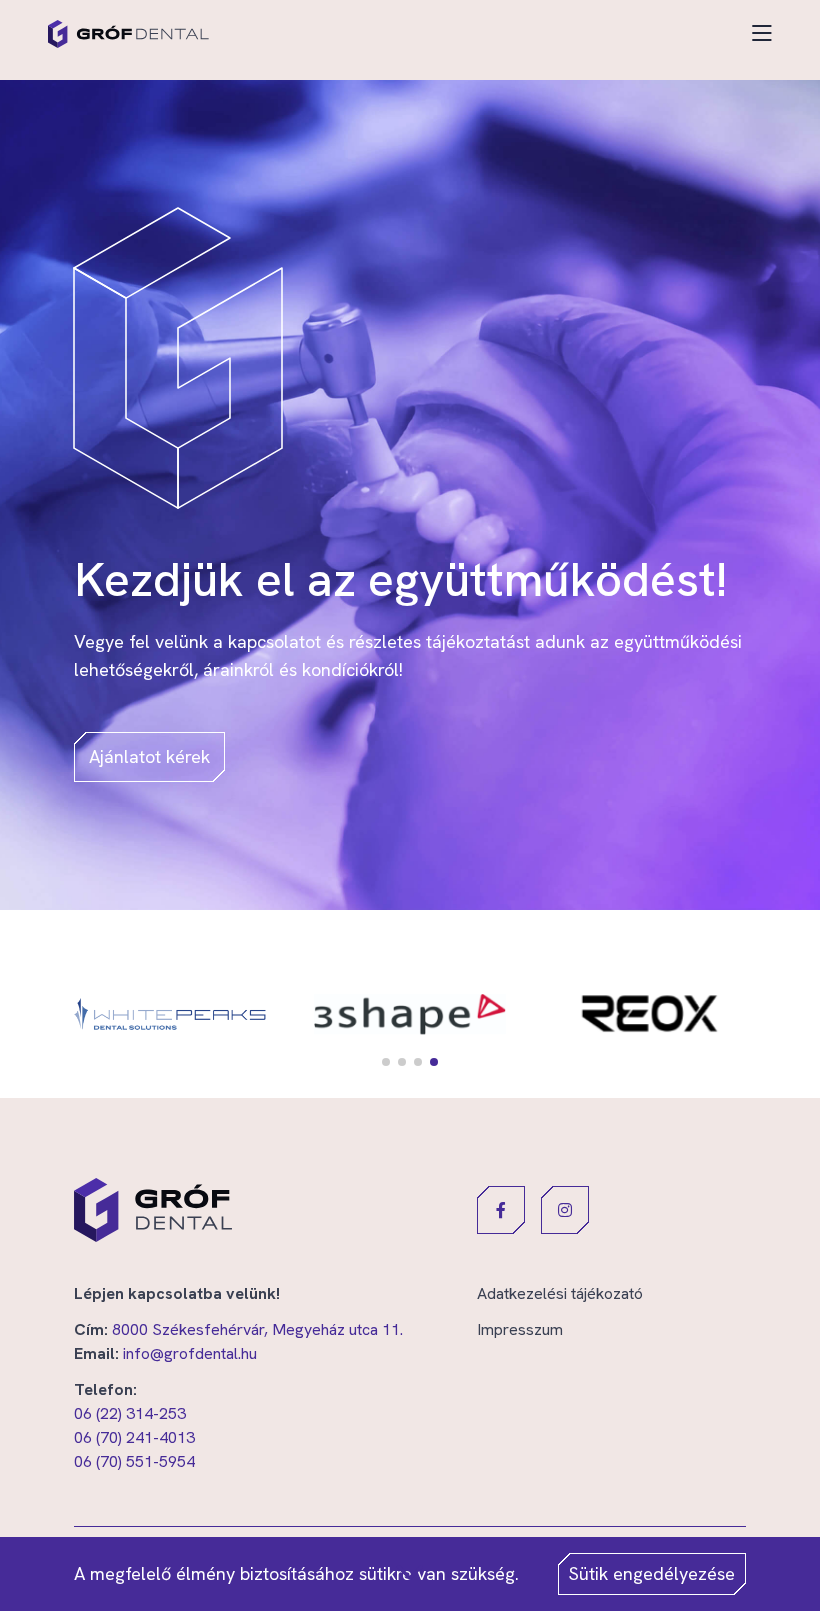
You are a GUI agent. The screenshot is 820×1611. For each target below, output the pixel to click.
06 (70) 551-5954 (134, 1461)
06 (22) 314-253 (130, 1413)
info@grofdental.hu (190, 1353)
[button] (386, 1062)
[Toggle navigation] (762, 34)
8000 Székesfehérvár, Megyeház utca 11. (257, 1329)
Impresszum (520, 1329)
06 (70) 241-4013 (134, 1437)
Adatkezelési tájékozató (560, 1293)
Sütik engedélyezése (652, 1573)
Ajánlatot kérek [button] (149, 756)
